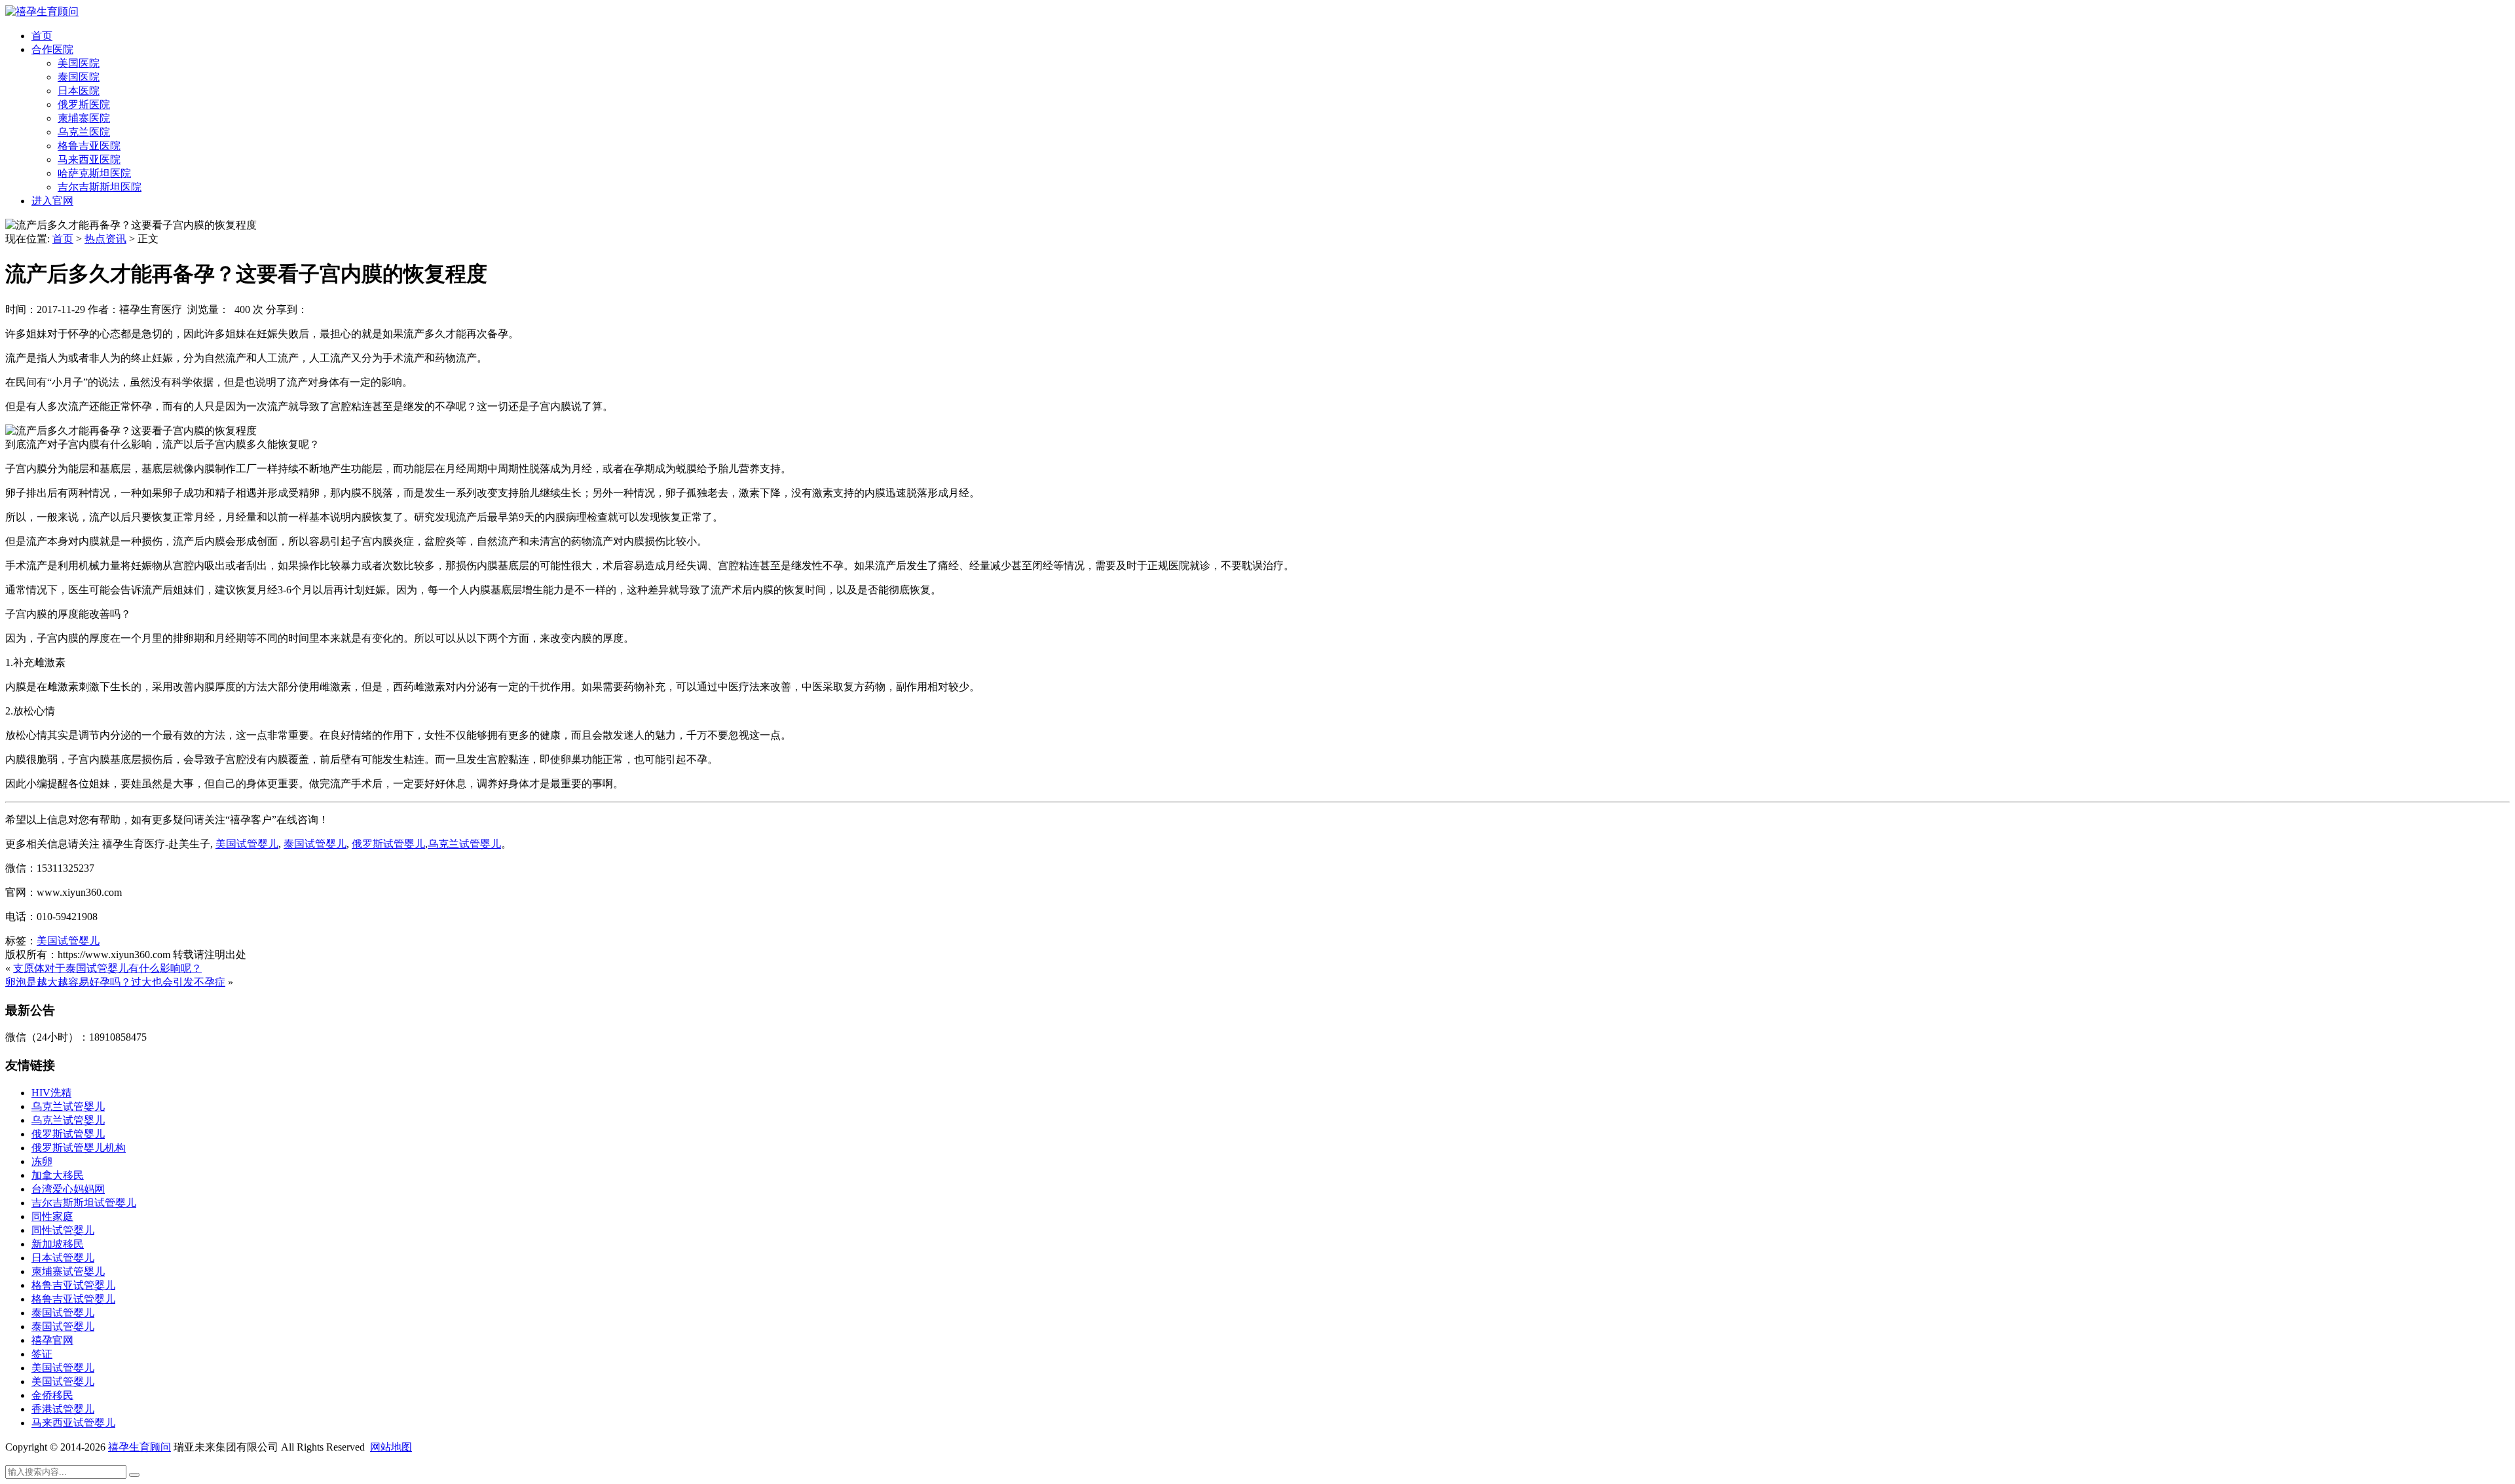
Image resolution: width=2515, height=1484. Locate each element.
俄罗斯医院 (84, 104)
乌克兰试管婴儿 (68, 1106)
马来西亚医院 (89, 159)
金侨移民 (52, 1395)
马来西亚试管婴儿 (73, 1423)
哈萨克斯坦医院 (94, 173)
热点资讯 (105, 239)
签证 (42, 1354)
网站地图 (391, 1447)
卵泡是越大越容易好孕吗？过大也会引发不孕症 (115, 982)
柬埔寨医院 (84, 118)
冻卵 (42, 1161)
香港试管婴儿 (63, 1409)
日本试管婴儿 (63, 1258)
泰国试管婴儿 (63, 1313)
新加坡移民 (58, 1244)
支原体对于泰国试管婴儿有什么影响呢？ (107, 968)
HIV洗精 (51, 1093)
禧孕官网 (52, 1340)
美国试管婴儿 (68, 941)
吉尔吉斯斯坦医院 (100, 187)
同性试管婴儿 (63, 1230)
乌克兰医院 (84, 132)
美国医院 (79, 63)
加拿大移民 (58, 1175)
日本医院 (79, 91)
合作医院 (52, 49)
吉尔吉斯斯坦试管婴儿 (84, 1203)
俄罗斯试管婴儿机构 (79, 1148)
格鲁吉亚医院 (89, 146)
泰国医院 (79, 77)
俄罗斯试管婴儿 (68, 1134)
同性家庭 (52, 1216)
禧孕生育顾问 (140, 1447)
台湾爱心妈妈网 (68, 1189)
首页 (42, 36)
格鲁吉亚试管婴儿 (73, 1285)
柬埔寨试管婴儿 (68, 1271)
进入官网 (52, 201)
